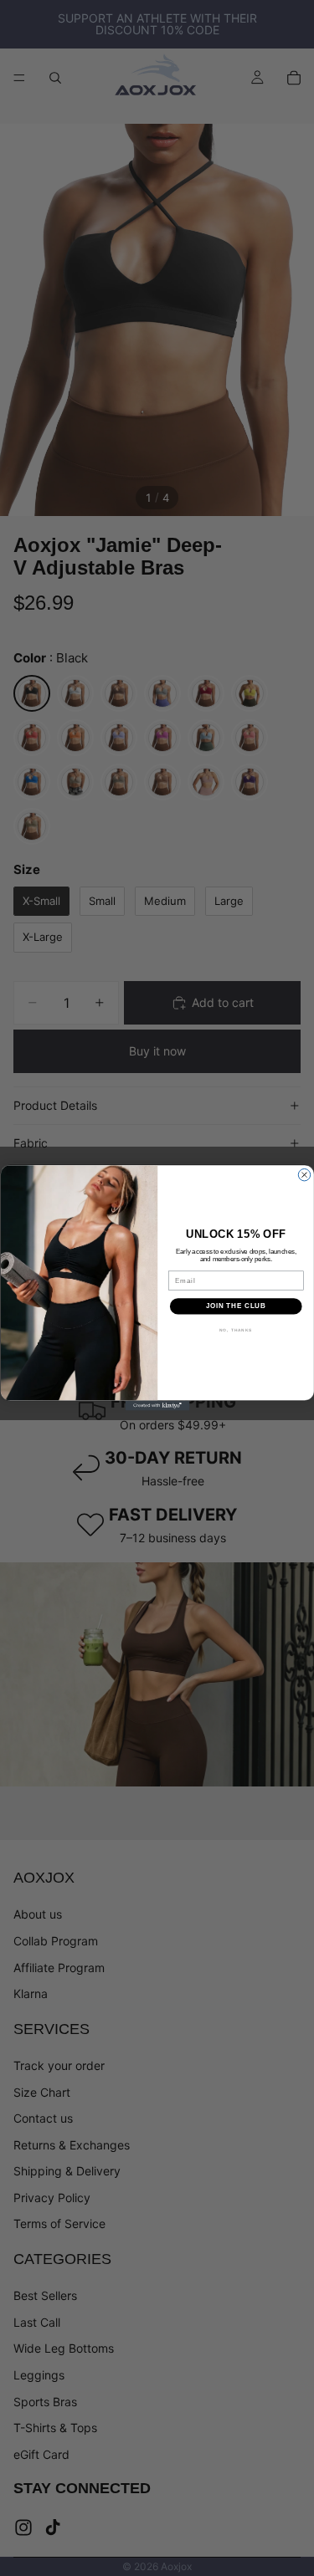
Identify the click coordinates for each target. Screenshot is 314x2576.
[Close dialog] (304, 1175)
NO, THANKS (236, 1330)
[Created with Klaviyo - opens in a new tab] (157, 1406)
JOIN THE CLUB (235, 1306)
